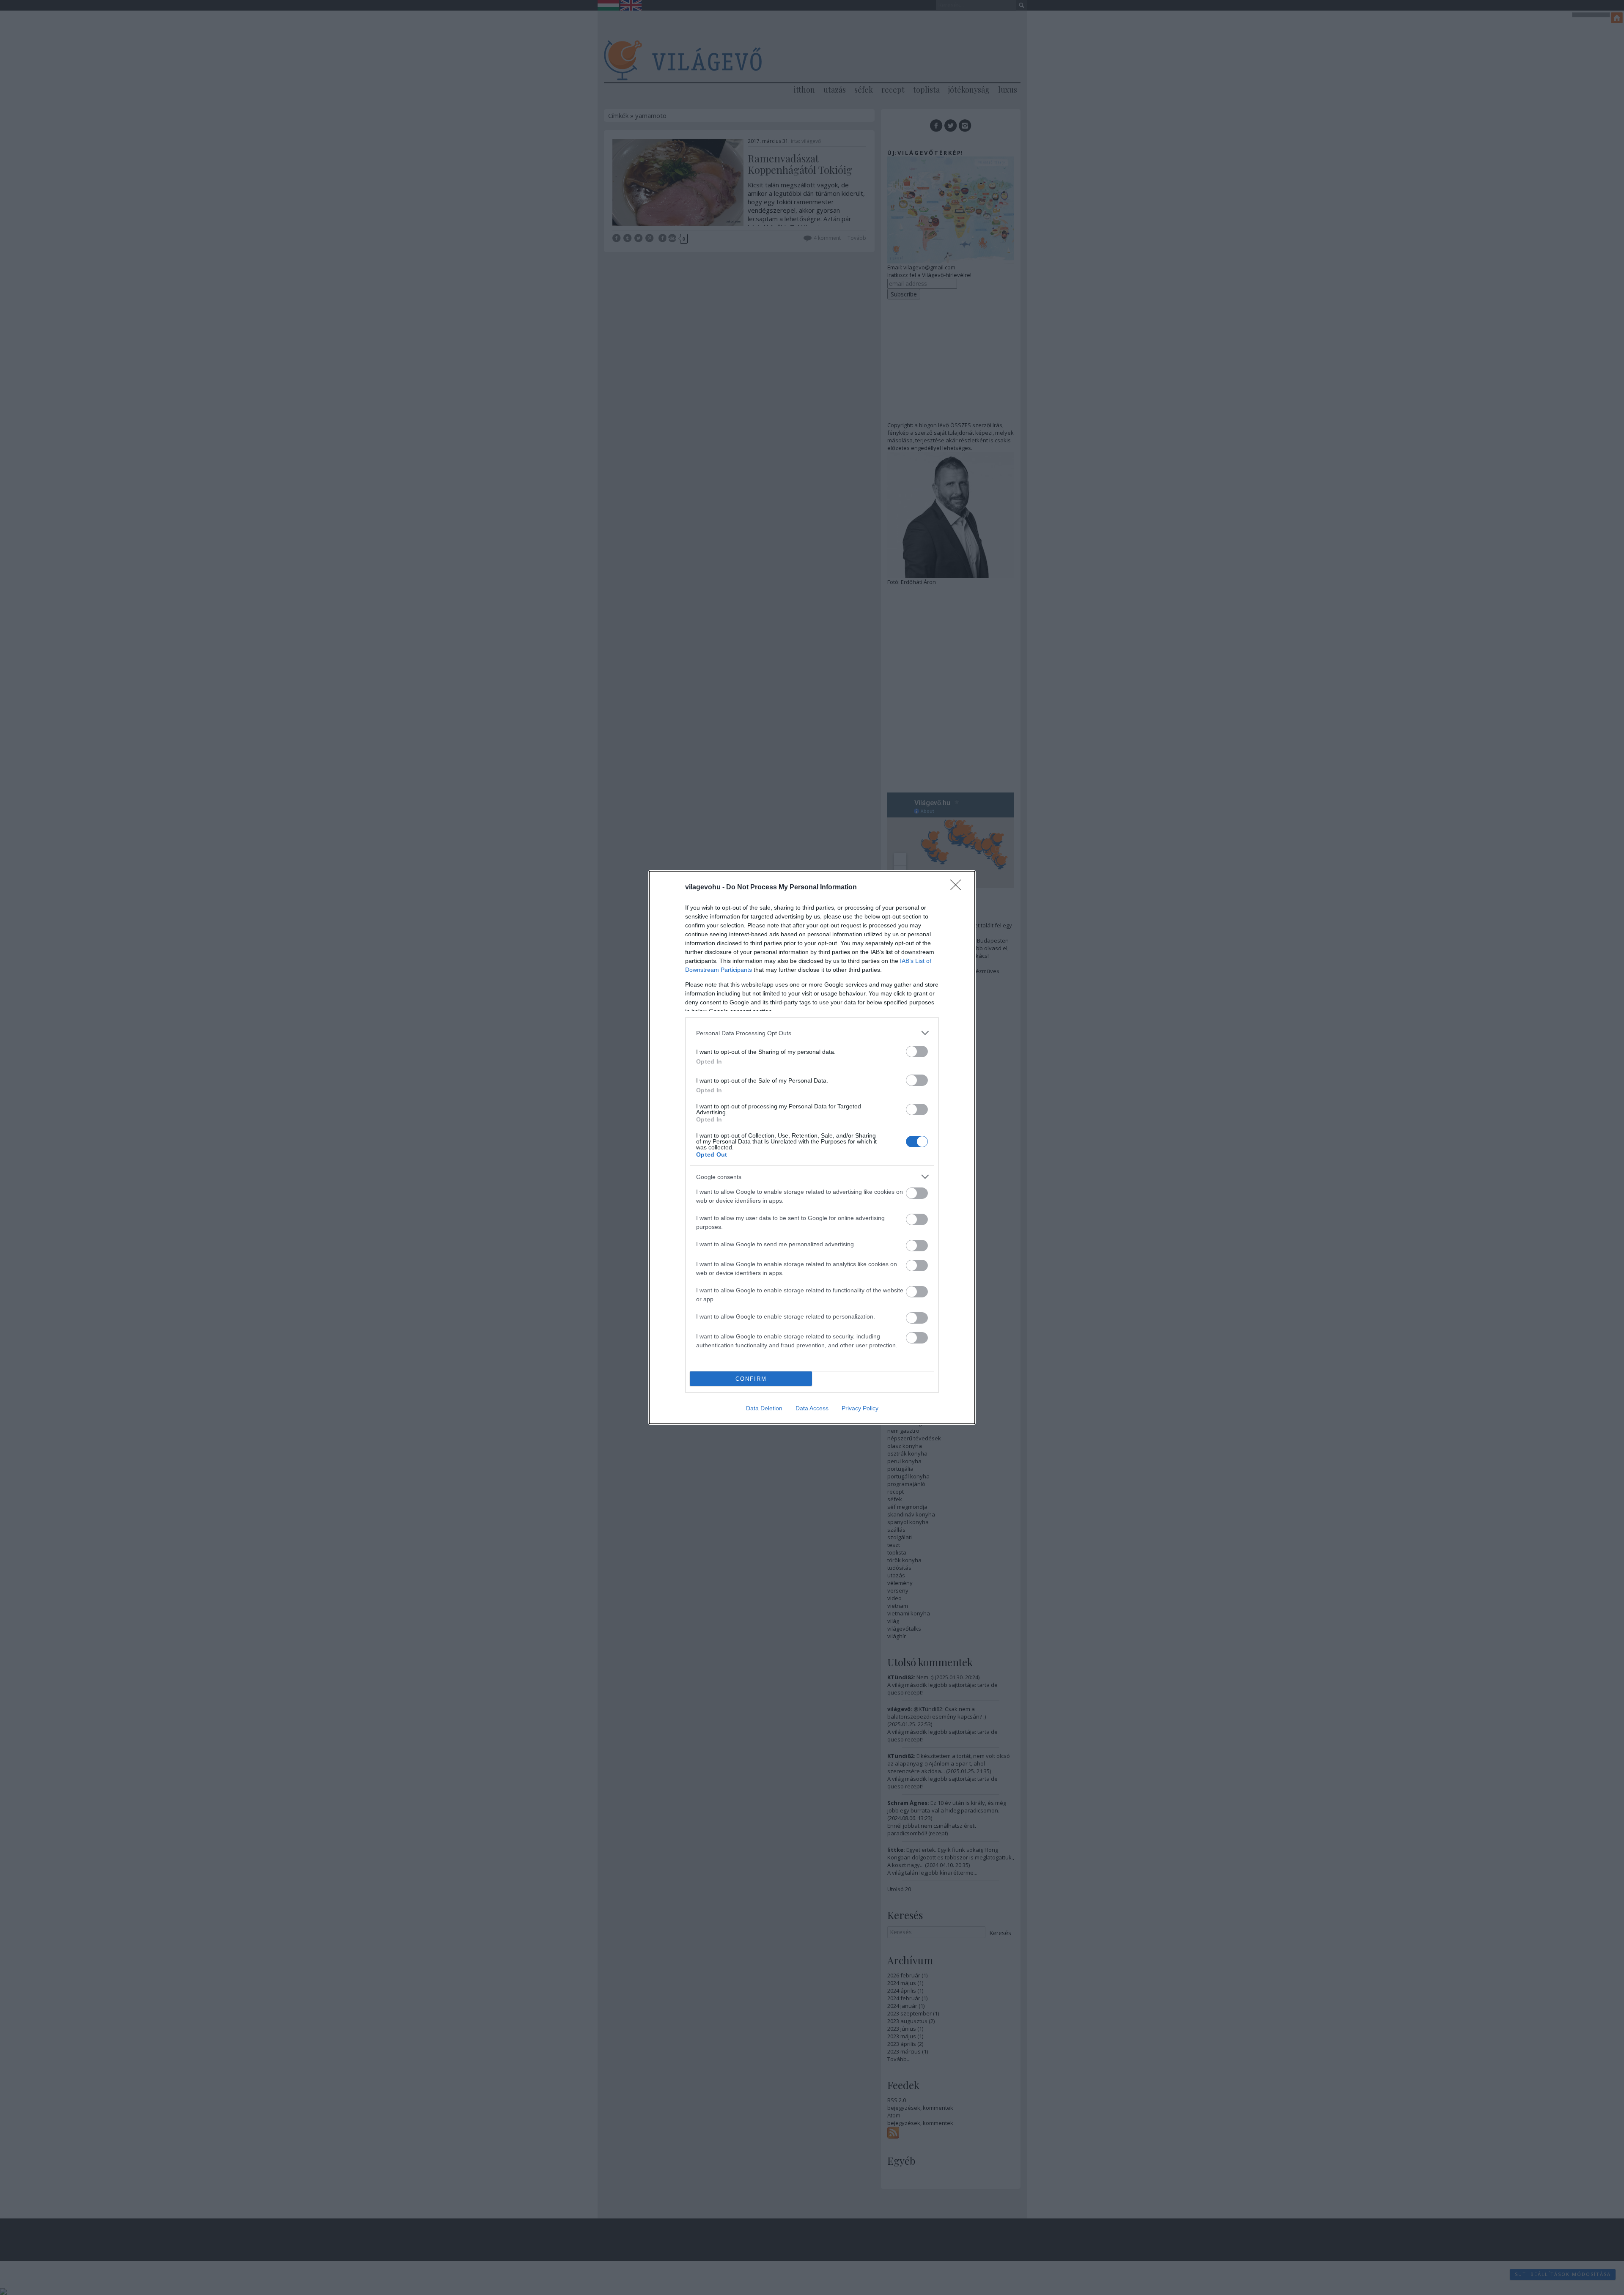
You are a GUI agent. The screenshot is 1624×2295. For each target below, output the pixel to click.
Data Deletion (764, 1408)
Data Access (812, 1408)
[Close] (958, 888)
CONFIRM (751, 1379)
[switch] (917, 1052)
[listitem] (812, 1033)
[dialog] (812, 1147)
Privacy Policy (860, 1408)
